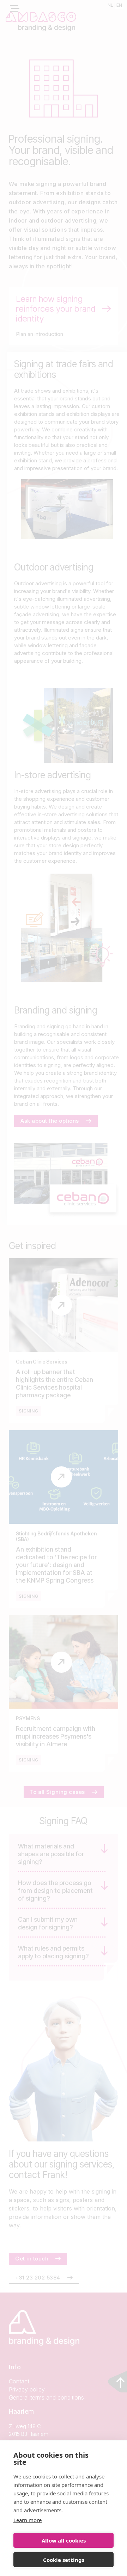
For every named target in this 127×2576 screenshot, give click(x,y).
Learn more (28, 2520)
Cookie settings (64, 2560)
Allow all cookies (64, 2540)
